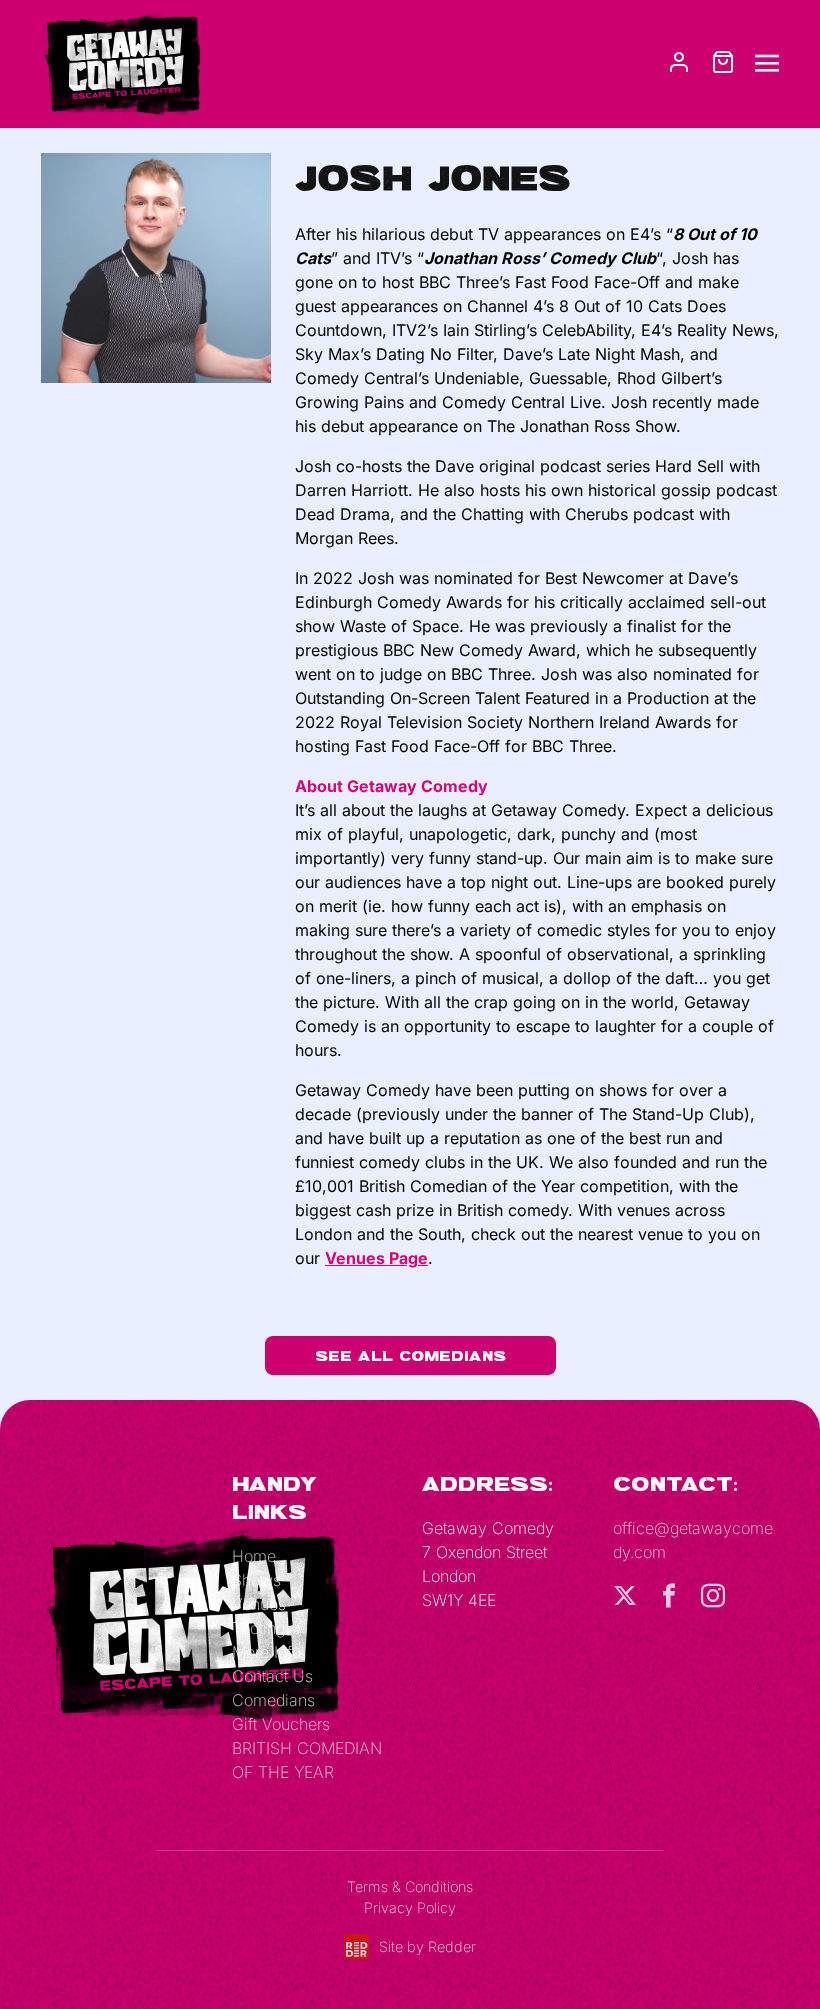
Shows (256, 1580)
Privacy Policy (410, 1907)
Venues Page (376, 1258)
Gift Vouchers (281, 1724)
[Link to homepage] (121, 62)
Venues (259, 1604)
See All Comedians (410, 1355)
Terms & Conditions (410, 1886)
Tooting (258, 1628)
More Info (266, 1652)
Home (254, 1556)
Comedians (273, 1700)
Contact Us (272, 1676)
